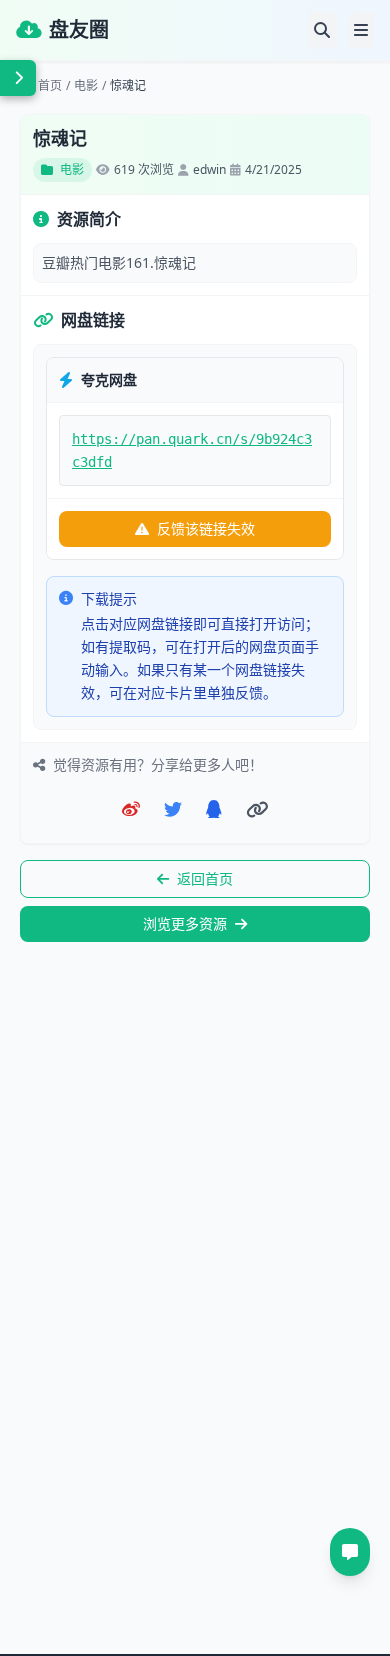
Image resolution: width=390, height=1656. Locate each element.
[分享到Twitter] (173, 809)
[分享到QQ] (214, 809)
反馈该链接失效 (206, 528)
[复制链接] (257, 809)
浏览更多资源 (185, 923)
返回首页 (205, 878)
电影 (86, 86)
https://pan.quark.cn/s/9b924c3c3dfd (192, 450)
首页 (50, 86)
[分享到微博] (131, 809)
